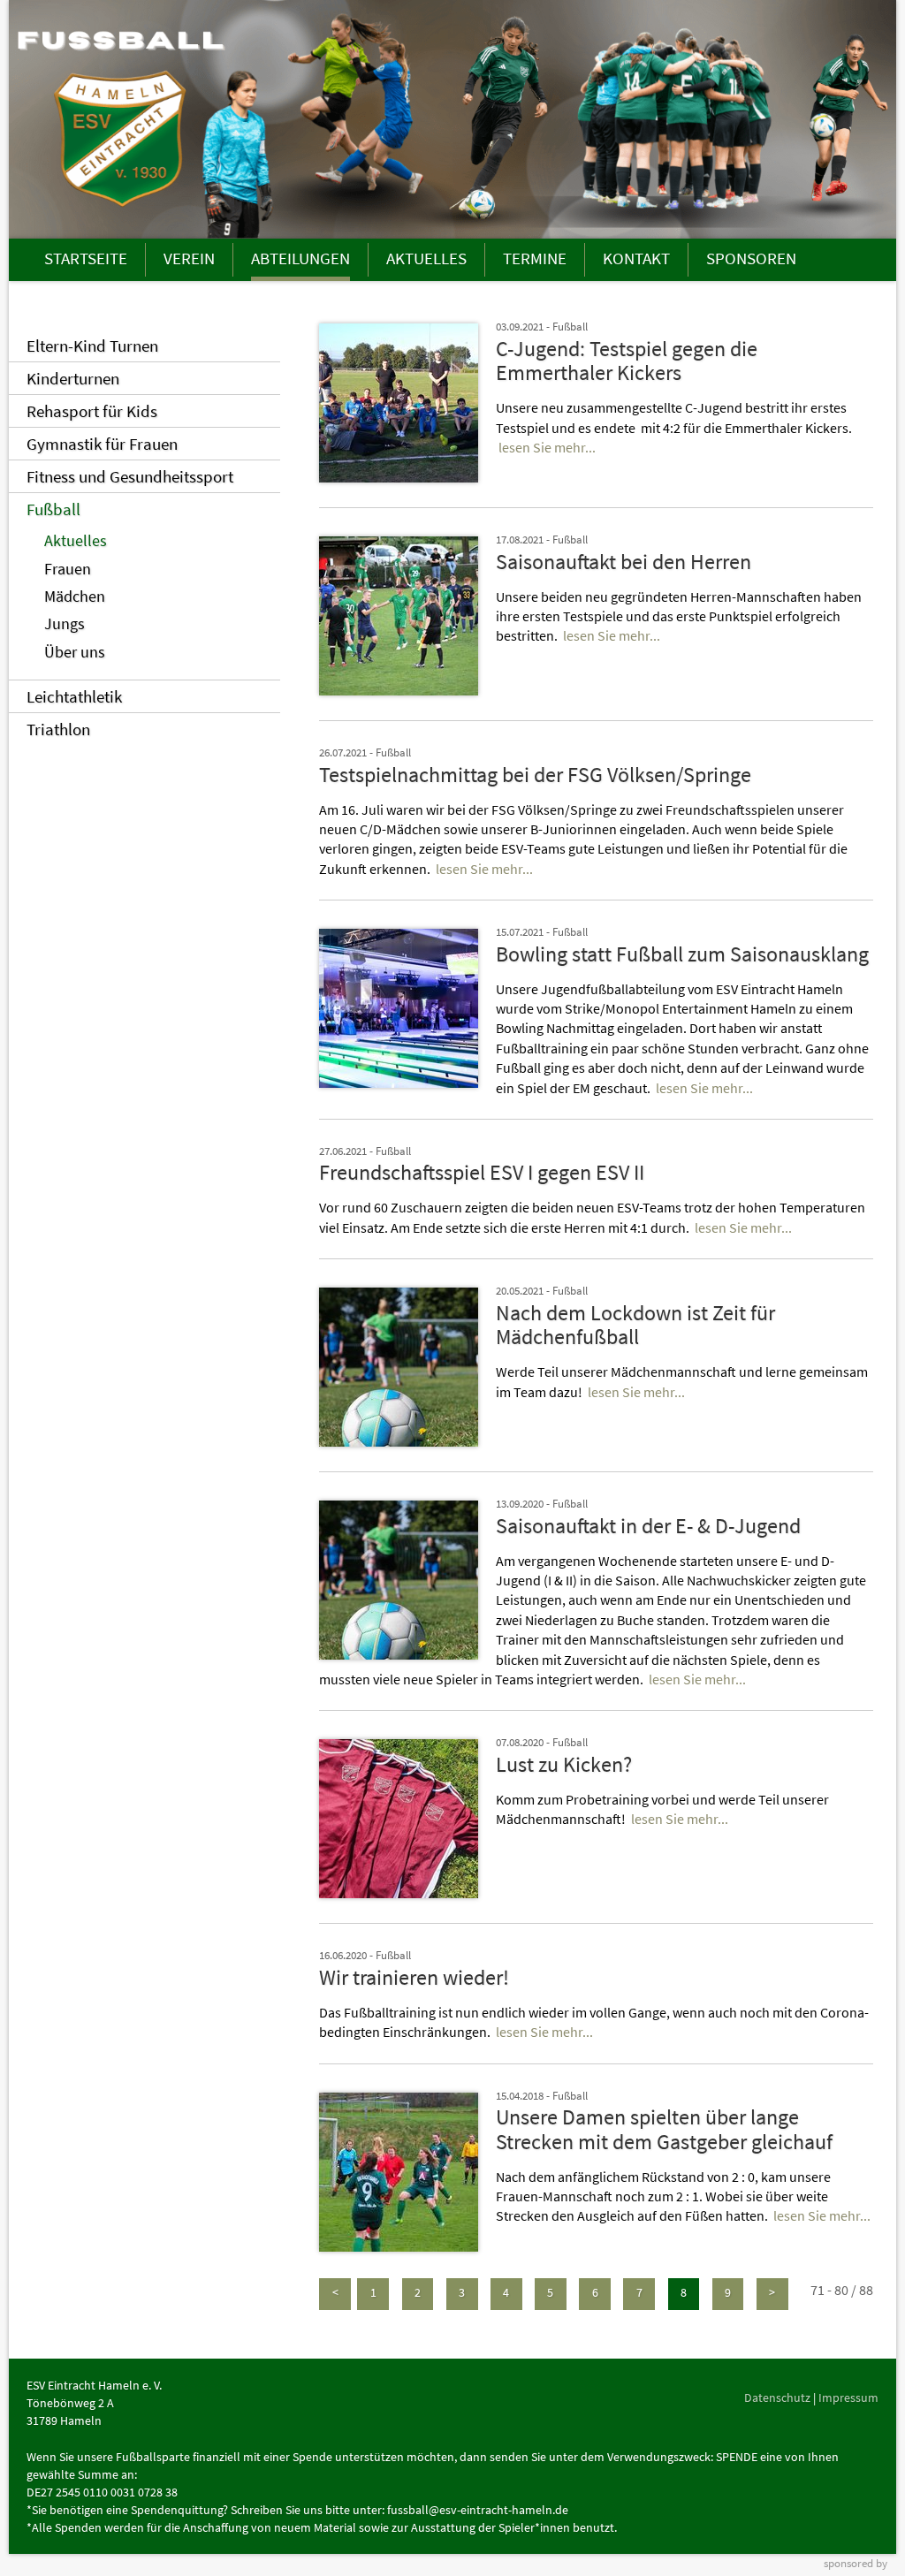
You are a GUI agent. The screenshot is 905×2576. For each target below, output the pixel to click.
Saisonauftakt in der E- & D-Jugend (648, 1526)
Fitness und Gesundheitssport (130, 476)
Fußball (53, 509)
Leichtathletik (74, 696)
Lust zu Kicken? (564, 1764)
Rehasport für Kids (92, 411)
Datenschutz (777, 2397)
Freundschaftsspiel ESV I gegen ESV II (482, 1172)
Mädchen (75, 597)
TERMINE (535, 258)
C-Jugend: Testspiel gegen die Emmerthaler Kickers (627, 361)
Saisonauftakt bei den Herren (624, 562)
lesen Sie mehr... (547, 447)
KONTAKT (636, 258)
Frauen (68, 569)
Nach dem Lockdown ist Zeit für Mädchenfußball (635, 1325)
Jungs (65, 624)
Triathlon (58, 729)
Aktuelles (76, 541)
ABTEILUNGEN (300, 258)
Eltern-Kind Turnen (92, 346)
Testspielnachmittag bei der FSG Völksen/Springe (535, 775)
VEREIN (189, 258)
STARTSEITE (86, 258)
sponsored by (856, 2563)
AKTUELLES (426, 258)
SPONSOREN (751, 258)
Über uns (75, 652)
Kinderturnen (73, 378)
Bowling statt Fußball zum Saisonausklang (682, 954)
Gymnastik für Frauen (102, 444)
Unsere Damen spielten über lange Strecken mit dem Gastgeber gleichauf (664, 2129)
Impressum (848, 2397)
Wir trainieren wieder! (414, 1977)
